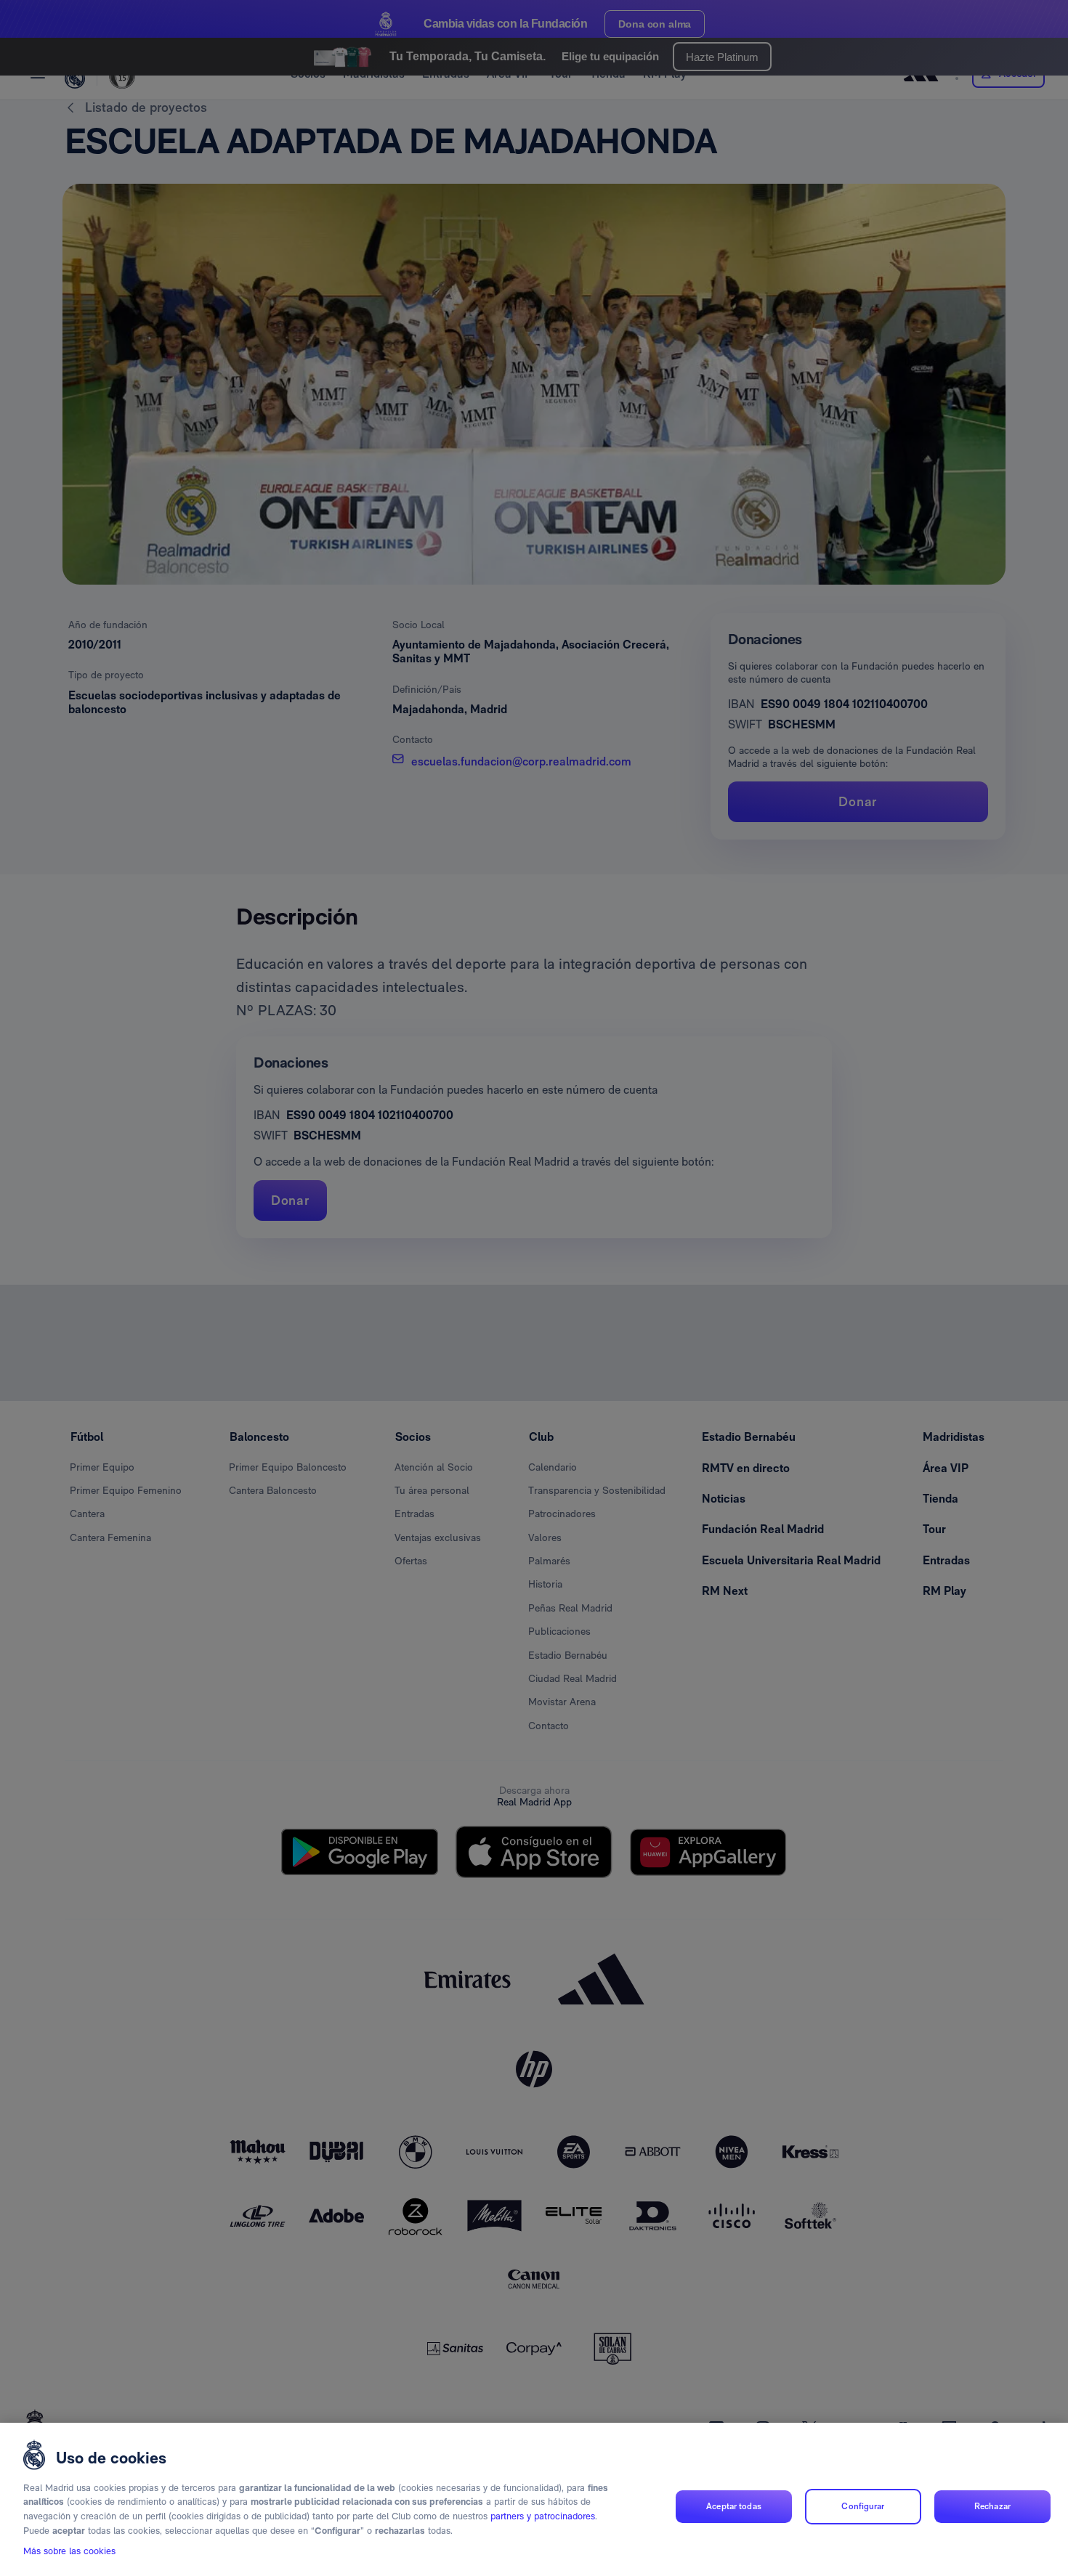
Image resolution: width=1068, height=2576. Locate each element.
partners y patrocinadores (543, 2516)
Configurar (863, 2506)
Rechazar (992, 2506)
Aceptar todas (734, 2506)
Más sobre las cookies (69, 2552)
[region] (534, 2499)
